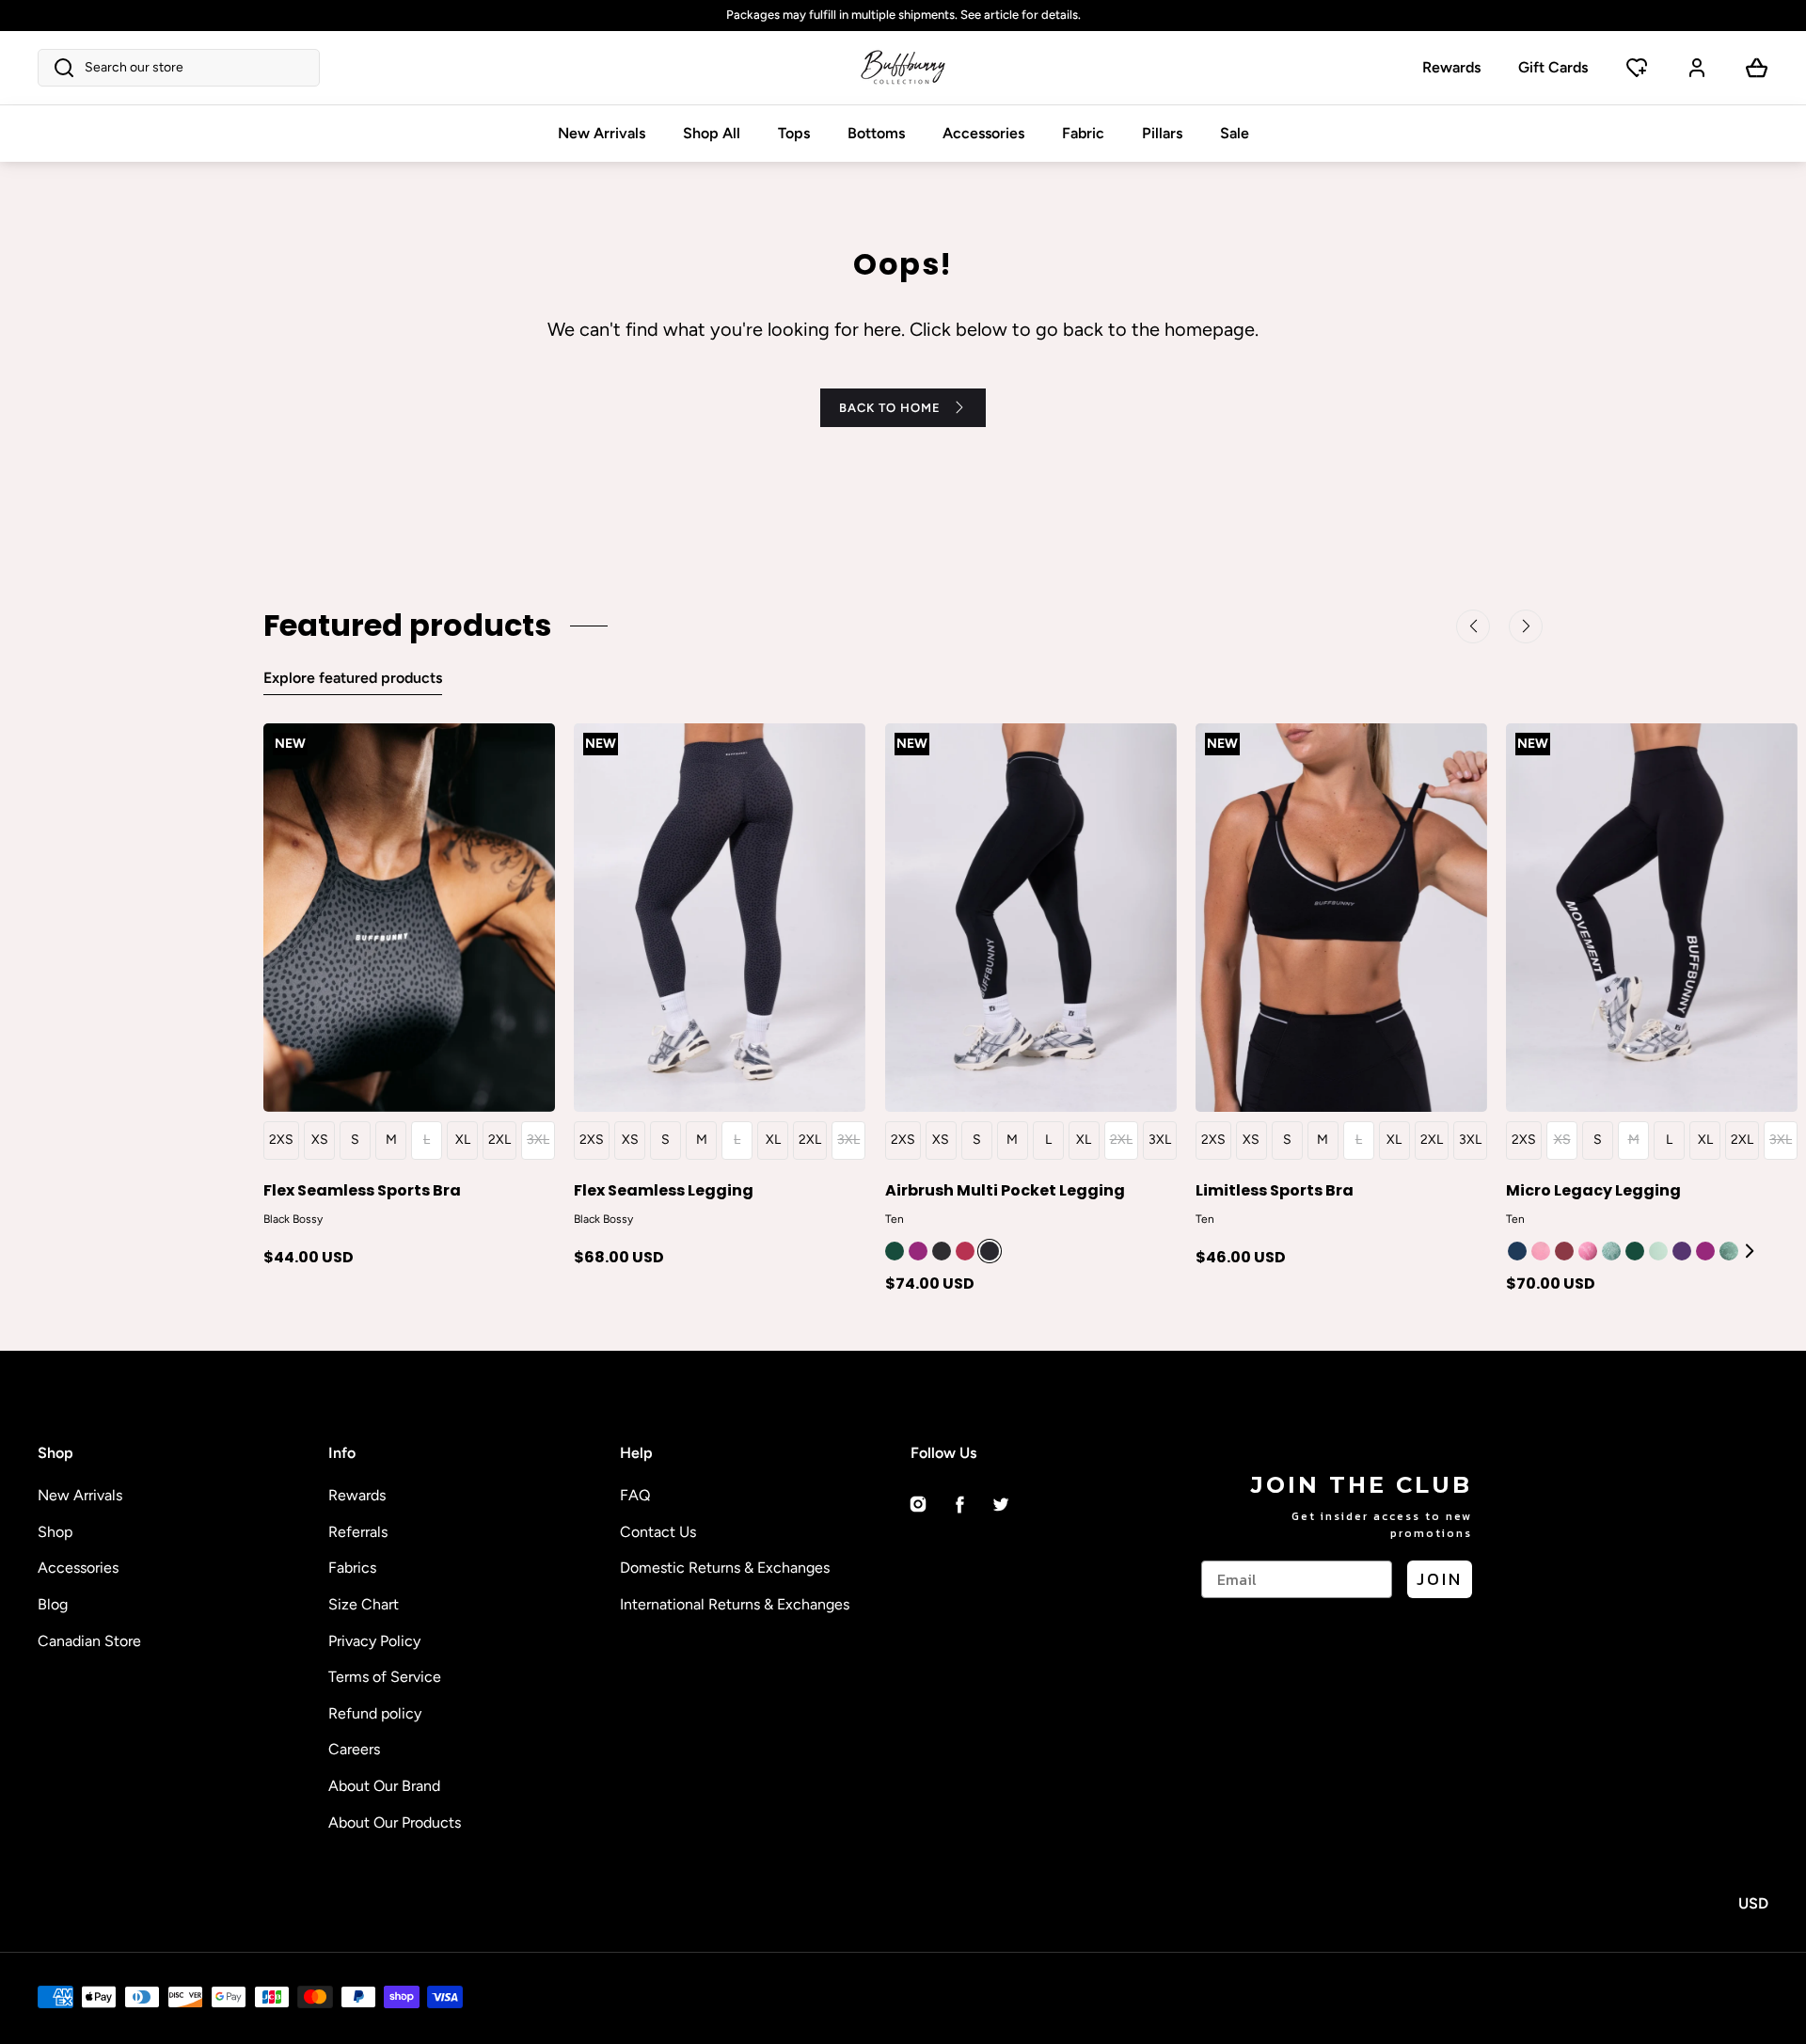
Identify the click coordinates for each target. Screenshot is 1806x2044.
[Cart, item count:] (1757, 68)
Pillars (1162, 133)
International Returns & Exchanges (735, 1604)
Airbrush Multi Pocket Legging (1005, 1189)
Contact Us (658, 1532)
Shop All (712, 133)
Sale (1235, 133)
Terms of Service (385, 1677)
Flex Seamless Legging (664, 1189)
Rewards (1451, 67)
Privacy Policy (374, 1641)
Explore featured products (353, 678)
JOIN (1440, 1579)
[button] (179, 68)
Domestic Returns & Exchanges (725, 1568)
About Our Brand (384, 1786)
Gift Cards (1553, 67)
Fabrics (352, 1568)
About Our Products (395, 1822)
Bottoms (876, 133)
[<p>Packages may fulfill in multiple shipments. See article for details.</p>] (903, 16)
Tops (794, 133)
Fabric (1083, 133)
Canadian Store (89, 1641)
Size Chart (364, 1604)
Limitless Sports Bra (1275, 1189)
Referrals (358, 1532)
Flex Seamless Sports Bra (362, 1189)
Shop (55, 1532)
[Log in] (1697, 68)
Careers (354, 1749)
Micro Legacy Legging (1593, 1189)
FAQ (635, 1495)
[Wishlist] (1637, 68)
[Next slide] (1751, 1250)
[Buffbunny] (903, 68)
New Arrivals (602, 133)
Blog (53, 1604)
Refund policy (375, 1713)
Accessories (983, 133)
